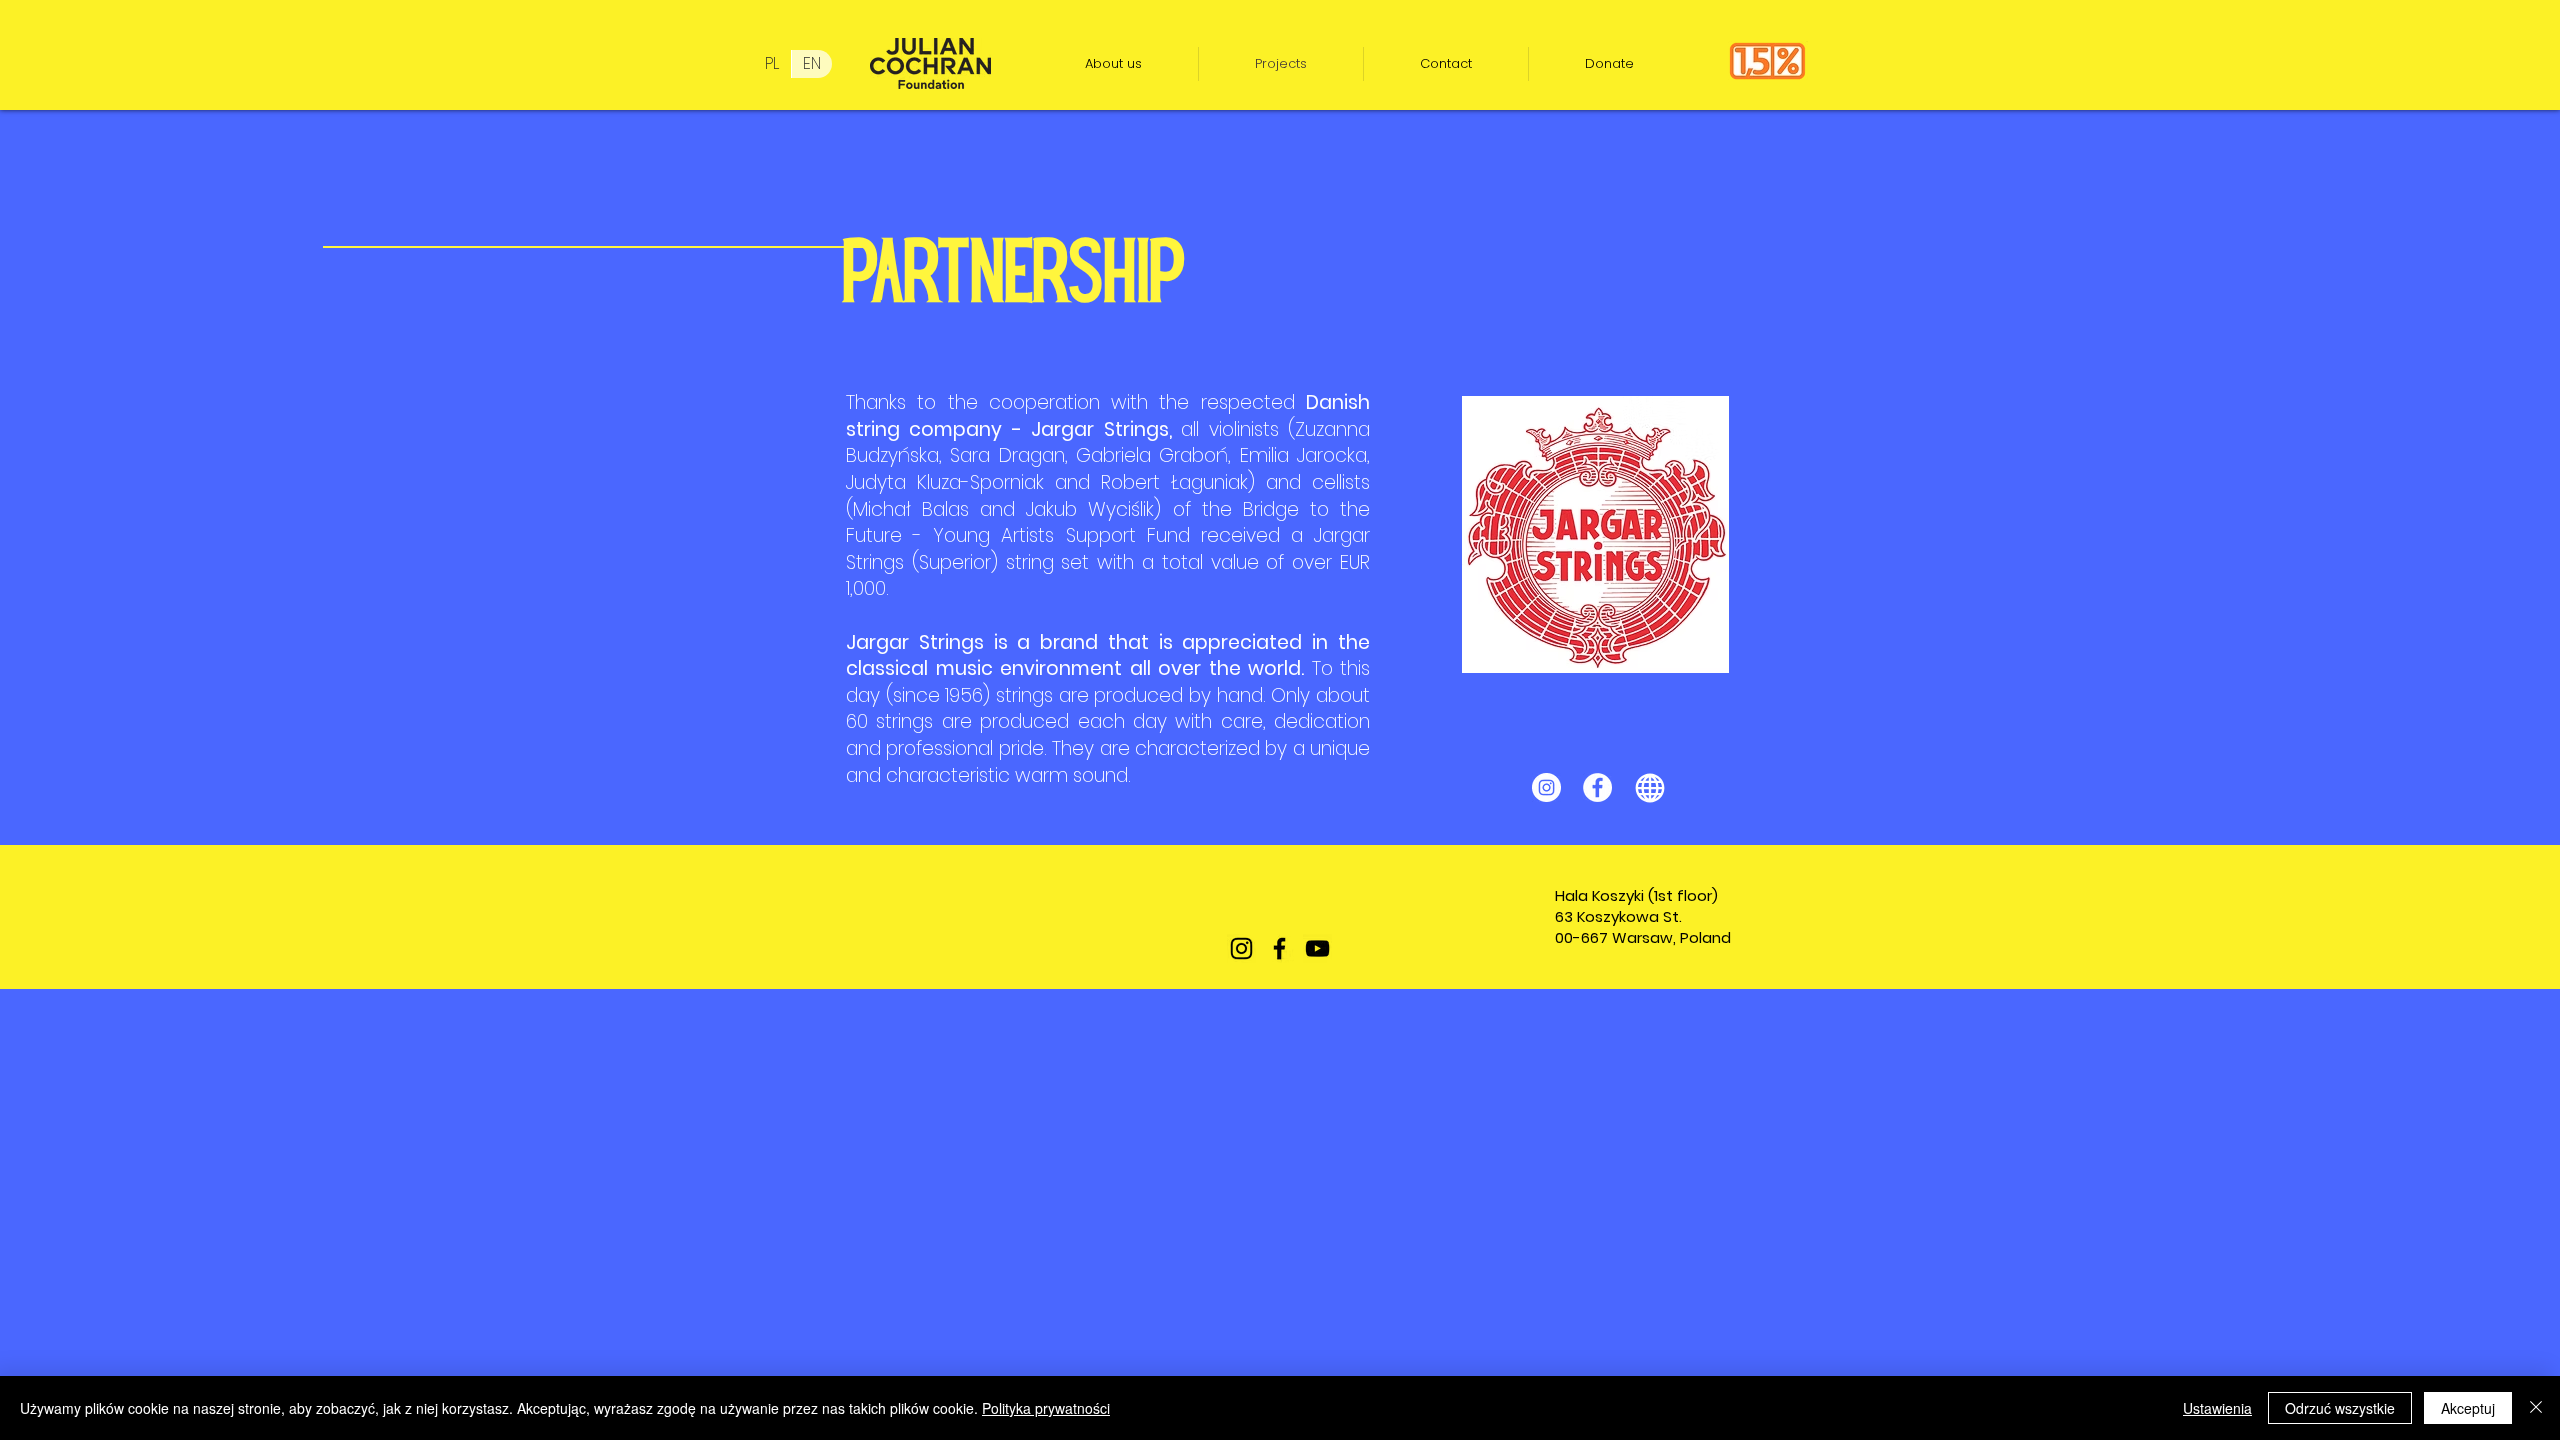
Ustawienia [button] (2217, 1408)
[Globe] (1649, 787)
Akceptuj (2468, 1408)
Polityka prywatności (1046, 1408)
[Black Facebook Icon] (1279, 948)
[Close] (2536, 1408)
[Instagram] (1546, 787)
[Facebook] (1597, 787)
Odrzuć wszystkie (2340, 1408)
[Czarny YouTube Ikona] (1317, 948)
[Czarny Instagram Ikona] (1241, 948)
